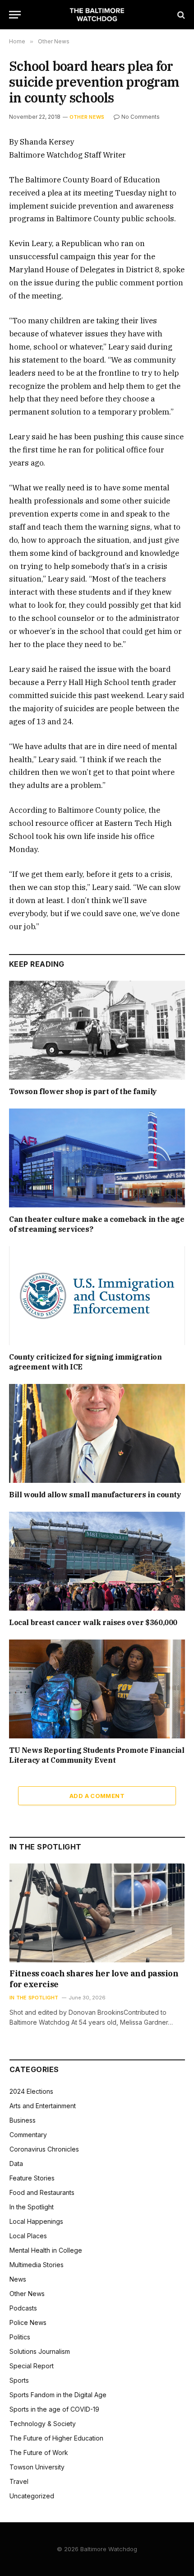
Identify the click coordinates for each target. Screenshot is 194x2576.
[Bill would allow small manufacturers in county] (97, 1433)
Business (23, 2120)
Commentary (28, 2135)
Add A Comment (97, 1796)
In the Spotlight (32, 2207)
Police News (28, 2322)
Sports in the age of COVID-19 (54, 2409)
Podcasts (23, 2308)
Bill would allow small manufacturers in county (95, 1495)
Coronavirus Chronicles (44, 2149)
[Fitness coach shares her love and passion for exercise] (97, 1913)
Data (16, 2164)
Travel (19, 2481)
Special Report (32, 2366)
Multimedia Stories (37, 2265)
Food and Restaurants (42, 2192)
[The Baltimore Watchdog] (97, 15)
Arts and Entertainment (43, 2106)
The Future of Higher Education (56, 2438)
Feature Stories (32, 2178)
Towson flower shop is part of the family (83, 1091)
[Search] (180, 15)
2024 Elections (31, 2091)
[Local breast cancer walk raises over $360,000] (97, 1561)
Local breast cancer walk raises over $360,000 (93, 1622)
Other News (87, 117)
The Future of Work (39, 2453)
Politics (20, 2337)
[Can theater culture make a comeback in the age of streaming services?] (97, 1158)
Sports (19, 2380)
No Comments (141, 117)
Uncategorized (32, 2496)
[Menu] (15, 15)
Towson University (37, 2467)
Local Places (28, 2236)
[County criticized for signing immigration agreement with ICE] (97, 1296)
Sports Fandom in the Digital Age (58, 2395)
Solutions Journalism (40, 2351)
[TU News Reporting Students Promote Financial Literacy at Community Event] (97, 1689)
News (18, 2279)
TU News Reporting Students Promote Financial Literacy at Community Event (97, 1755)
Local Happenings (36, 2221)
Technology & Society (43, 2424)
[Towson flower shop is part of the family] (97, 1030)
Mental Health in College (46, 2250)
